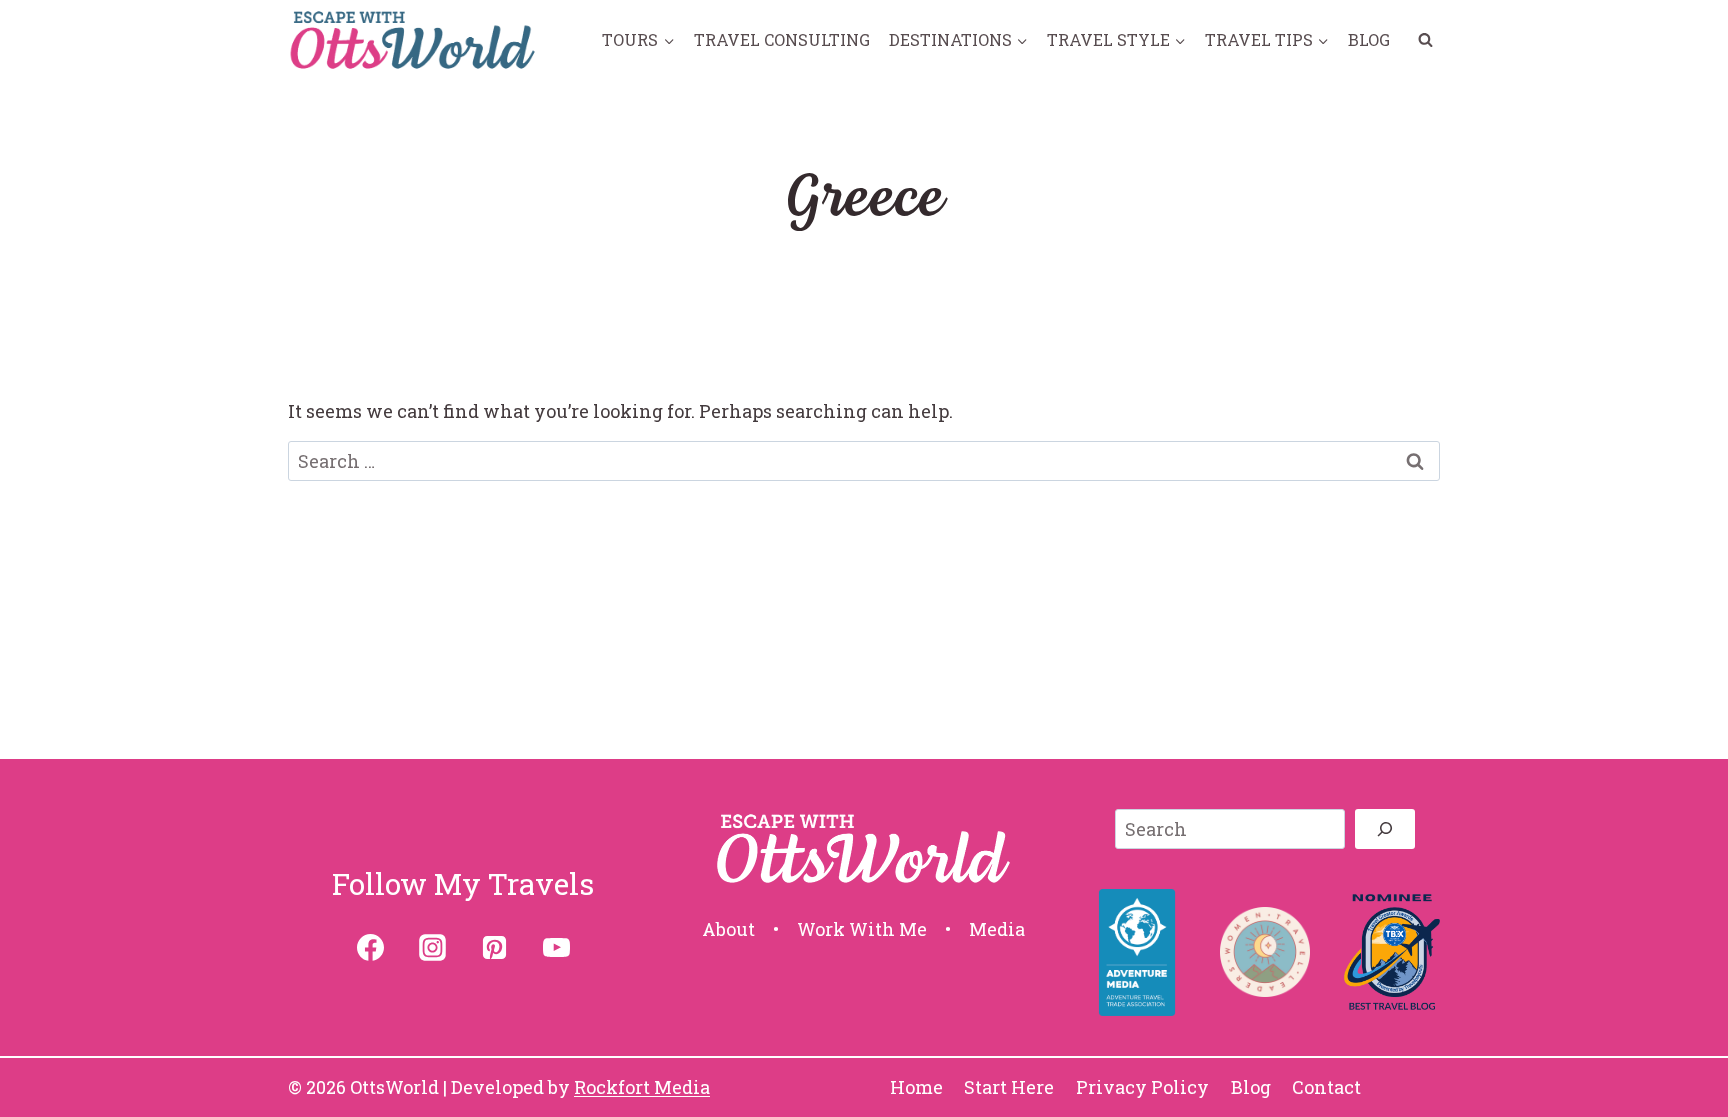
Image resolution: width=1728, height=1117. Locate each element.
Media (997, 929)
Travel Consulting (782, 39)
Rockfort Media (642, 1087)
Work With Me (862, 929)
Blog (1369, 39)
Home (916, 1087)
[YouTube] (556, 948)
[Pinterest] (494, 948)
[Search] (1385, 829)
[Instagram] (432, 948)
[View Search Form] (1425, 40)
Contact (1326, 1087)
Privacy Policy (1142, 1087)
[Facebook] (370, 948)
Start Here (1009, 1087)
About (728, 929)
